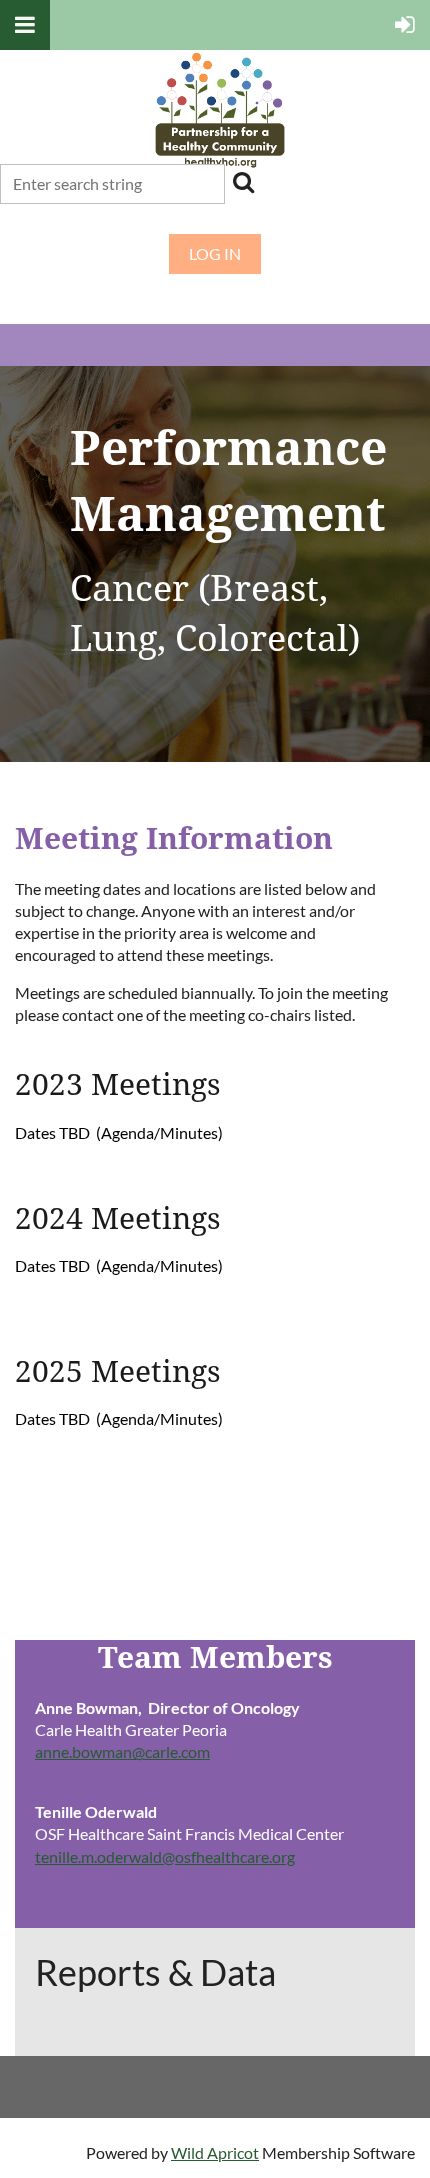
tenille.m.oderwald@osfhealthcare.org (165, 1856)
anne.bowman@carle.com (122, 1751)
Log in (215, 253)
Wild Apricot (215, 2152)
